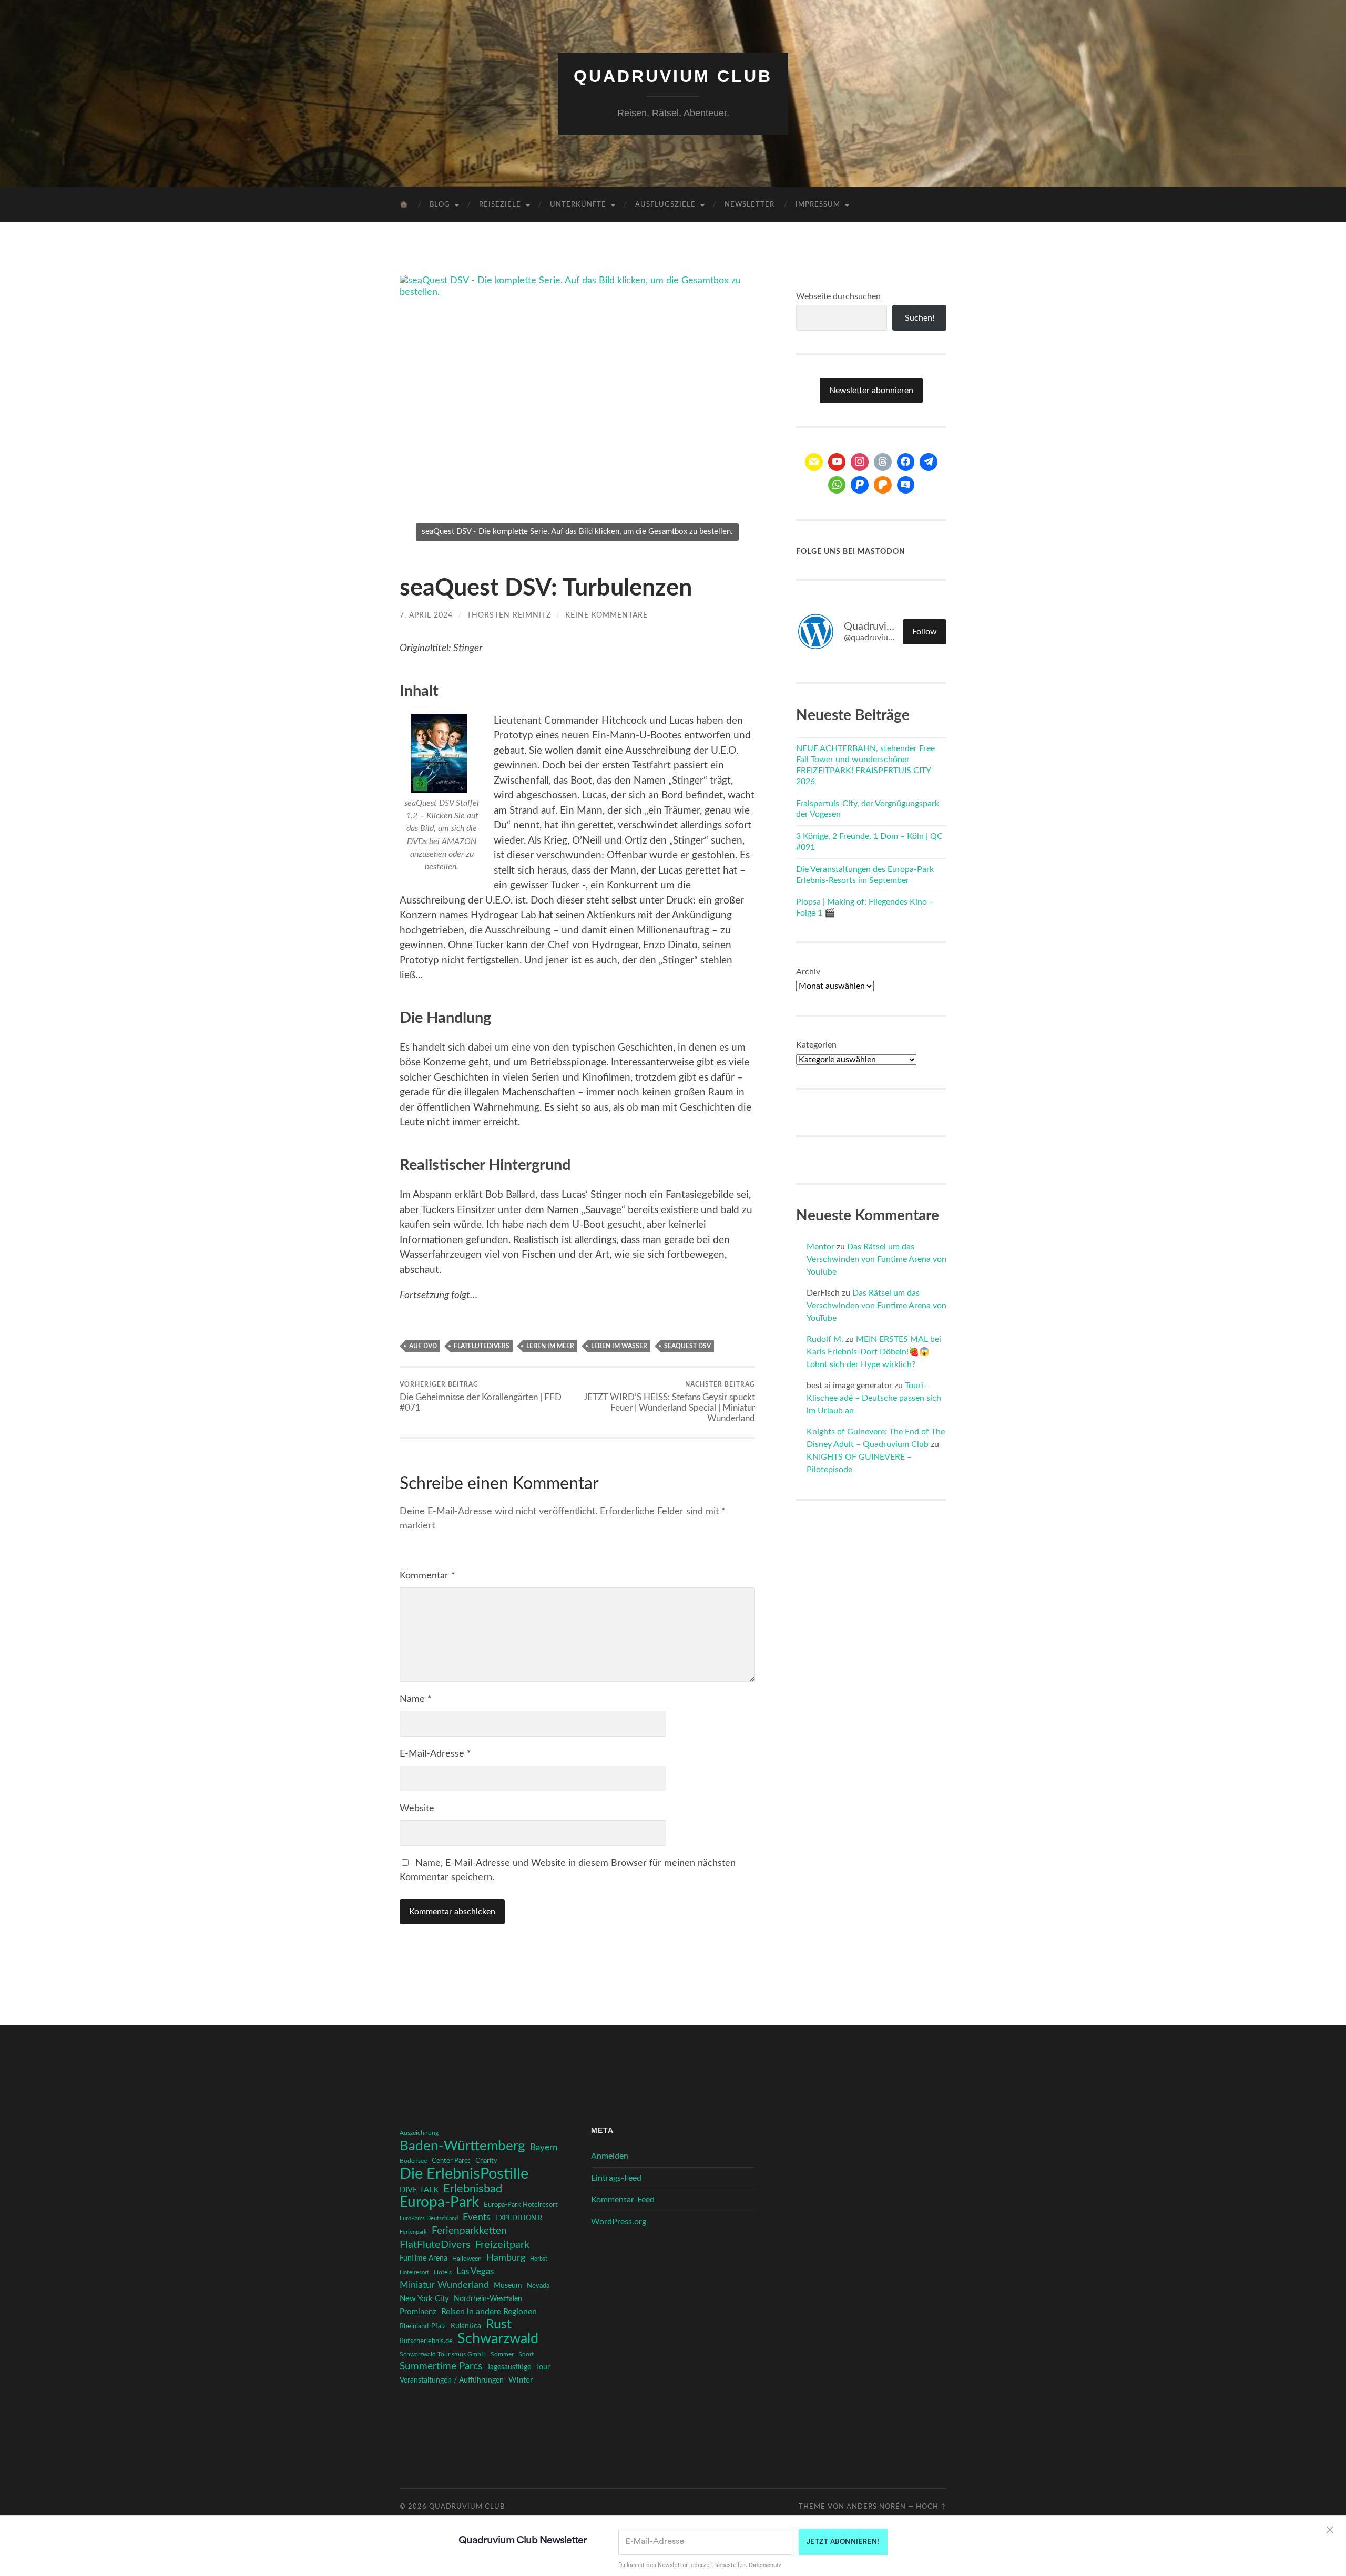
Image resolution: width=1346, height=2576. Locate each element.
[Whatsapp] (837, 485)
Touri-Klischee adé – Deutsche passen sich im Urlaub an (874, 1398)
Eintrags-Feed (616, 2178)
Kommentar (427, 1576)
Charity (486, 2161)
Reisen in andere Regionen (489, 2312)
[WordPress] (883, 485)
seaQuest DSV (687, 1346)
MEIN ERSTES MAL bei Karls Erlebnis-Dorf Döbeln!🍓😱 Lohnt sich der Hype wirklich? (874, 1352)
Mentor (820, 1247)
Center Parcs (451, 2161)
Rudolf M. (825, 1339)
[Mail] (814, 462)
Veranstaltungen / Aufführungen (452, 2380)
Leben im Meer (550, 1346)
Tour (543, 2367)
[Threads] (883, 462)
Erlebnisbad (473, 2189)
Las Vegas (475, 2271)
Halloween (467, 2259)
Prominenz (418, 2312)
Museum (508, 2286)
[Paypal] (860, 485)
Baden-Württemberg (462, 2146)
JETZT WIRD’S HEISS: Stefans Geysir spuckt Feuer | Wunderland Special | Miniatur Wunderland (669, 1402)
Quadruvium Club (673, 76)
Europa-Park (439, 2203)
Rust (499, 2325)
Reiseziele (500, 205)
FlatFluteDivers (482, 1346)
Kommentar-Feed (623, 2200)
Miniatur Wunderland (444, 2285)
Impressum (818, 205)
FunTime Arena (424, 2259)
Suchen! (920, 318)
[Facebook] (906, 462)
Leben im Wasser (619, 1346)
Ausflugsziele (665, 205)
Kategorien (816, 1045)
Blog (440, 205)
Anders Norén (876, 2507)
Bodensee (413, 2161)
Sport (526, 2354)
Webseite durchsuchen (838, 296)
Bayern (544, 2148)
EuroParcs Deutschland (429, 2218)
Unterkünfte (578, 205)
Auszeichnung (419, 2133)
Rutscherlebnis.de (426, 2341)
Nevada (538, 2286)
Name (416, 1699)
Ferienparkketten (469, 2231)
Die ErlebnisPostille (464, 2174)
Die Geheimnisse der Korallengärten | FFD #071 (481, 1397)
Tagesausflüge (509, 2367)
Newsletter (750, 205)
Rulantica (466, 2326)
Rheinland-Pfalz (423, 2326)
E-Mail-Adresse (435, 1754)
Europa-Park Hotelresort (521, 2205)
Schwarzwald (498, 2339)
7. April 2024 (426, 615)
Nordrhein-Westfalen (488, 2299)
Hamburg (506, 2258)
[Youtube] (837, 462)
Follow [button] (925, 632)
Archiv (808, 972)
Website (417, 1809)
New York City (424, 2299)
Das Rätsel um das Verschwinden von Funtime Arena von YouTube (876, 1259)
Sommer (502, 2354)
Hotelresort (414, 2272)
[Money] (906, 485)
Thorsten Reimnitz (509, 615)
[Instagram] (860, 462)
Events (477, 2217)
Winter (521, 2380)
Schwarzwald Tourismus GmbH (443, 2354)
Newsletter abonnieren (871, 391)
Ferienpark (413, 2232)
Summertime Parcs (441, 2367)
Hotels (443, 2272)
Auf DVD (423, 1346)
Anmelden (610, 2156)
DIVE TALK (419, 2190)
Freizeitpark (502, 2245)
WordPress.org (619, 2222)
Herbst (539, 2259)
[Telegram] (929, 462)
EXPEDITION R (519, 2218)
